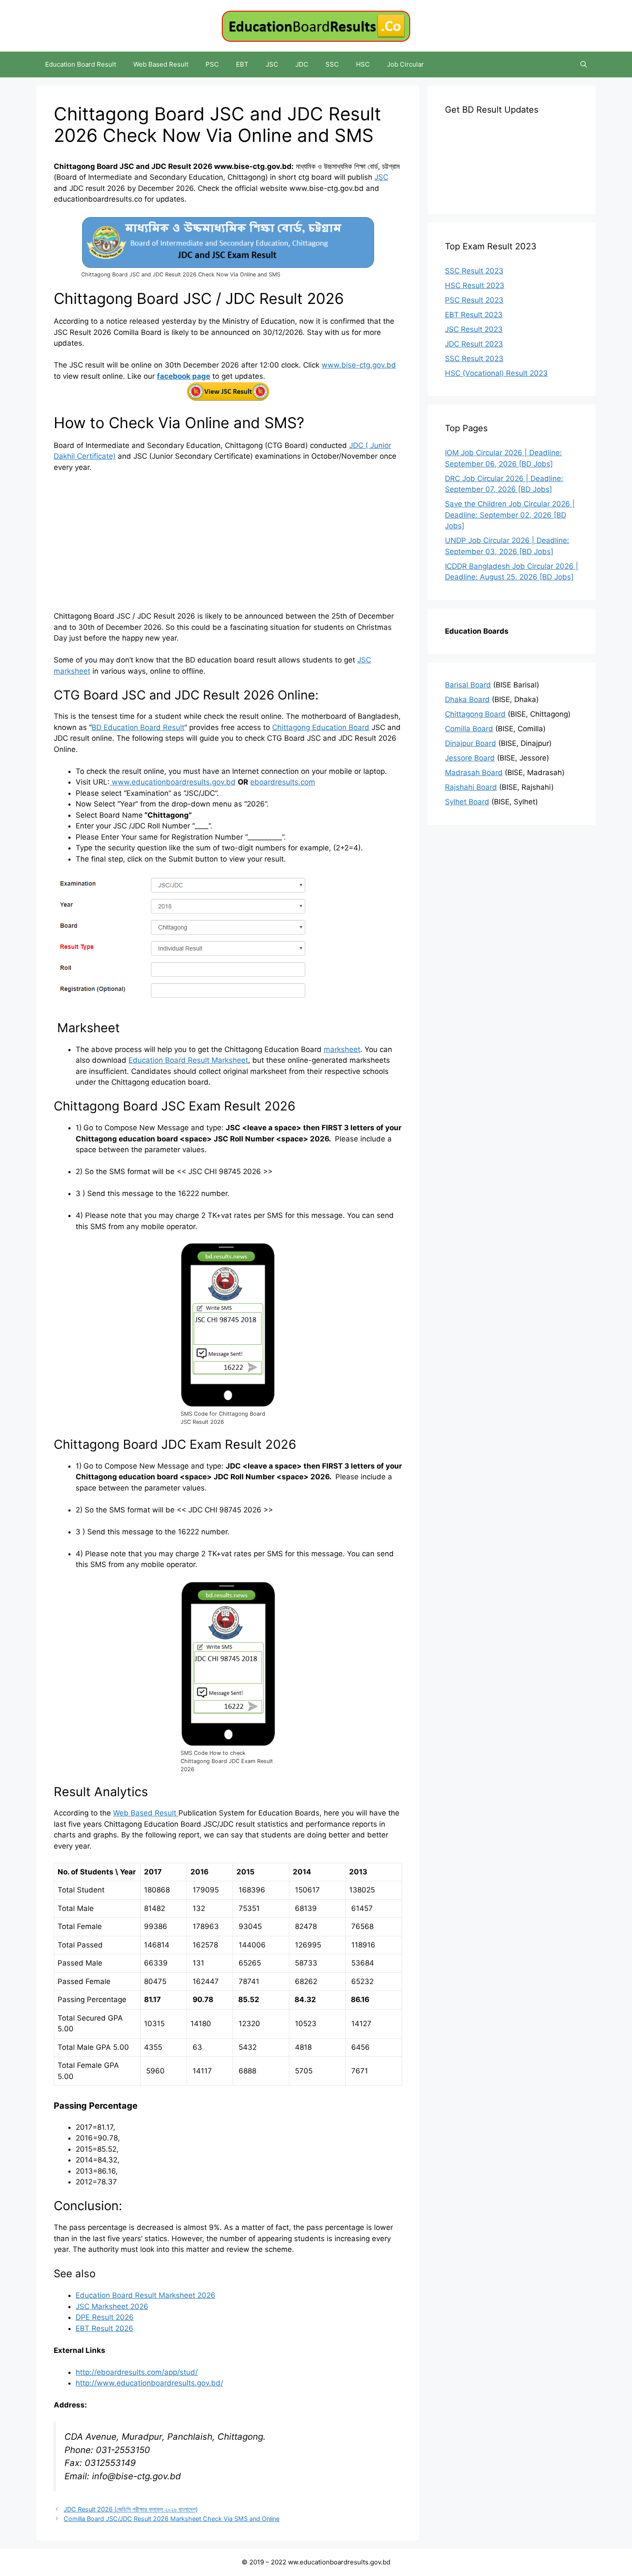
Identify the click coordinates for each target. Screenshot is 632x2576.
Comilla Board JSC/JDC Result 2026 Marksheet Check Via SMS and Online (172, 2519)
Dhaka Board (467, 699)
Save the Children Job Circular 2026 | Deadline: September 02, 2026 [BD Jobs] (510, 515)
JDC (302, 64)
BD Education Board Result (138, 727)
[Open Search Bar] (584, 64)
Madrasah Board (474, 773)
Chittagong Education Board (321, 727)
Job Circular (405, 64)
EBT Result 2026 (104, 2328)
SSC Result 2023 (474, 271)
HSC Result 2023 (475, 285)
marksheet (342, 1049)
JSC (272, 64)
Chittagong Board (475, 714)
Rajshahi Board (471, 787)
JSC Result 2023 (474, 329)
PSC (212, 64)
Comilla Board (469, 729)
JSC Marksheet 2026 (112, 2306)
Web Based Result (161, 64)
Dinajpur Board (471, 743)
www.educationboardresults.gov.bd (173, 782)
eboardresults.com (283, 782)
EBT (242, 64)
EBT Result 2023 (474, 315)
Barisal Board (468, 685)
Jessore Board (470, 758)
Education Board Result (81, 64)
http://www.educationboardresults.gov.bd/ (149, 2383)
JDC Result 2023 (474, 344)
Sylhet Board (467, 802)
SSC (332, 64)
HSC (363, 64)
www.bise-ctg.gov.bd (359, 365)
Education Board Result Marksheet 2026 (146, 2295)
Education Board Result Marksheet (188, 1060)
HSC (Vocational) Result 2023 (496, 373)
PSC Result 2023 (474, 300)
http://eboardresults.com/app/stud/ (137, 2372)
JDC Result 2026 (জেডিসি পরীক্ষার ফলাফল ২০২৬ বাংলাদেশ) (131, 2509)
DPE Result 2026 (105, 2317)
